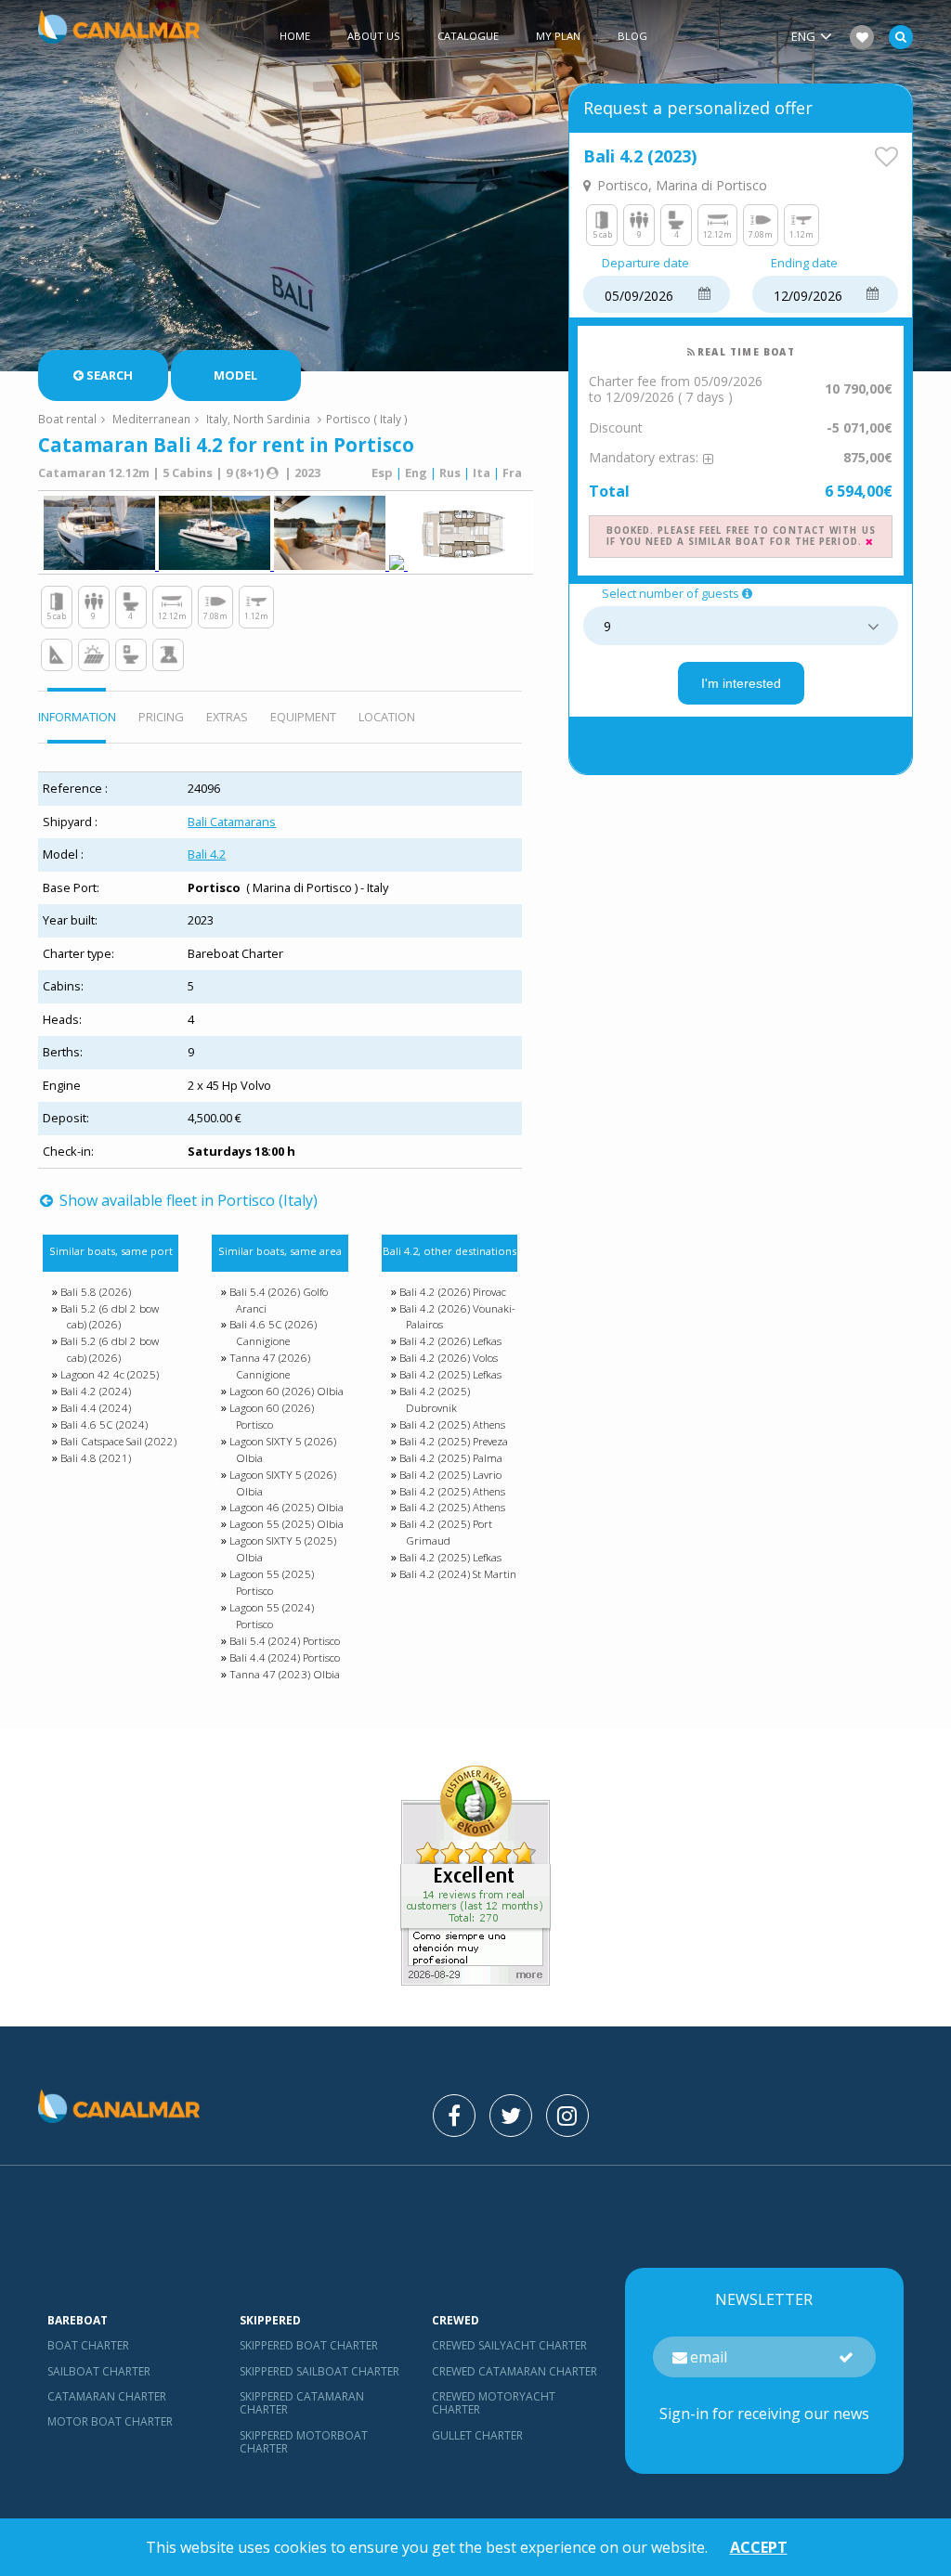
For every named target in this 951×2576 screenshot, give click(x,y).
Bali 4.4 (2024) (96, 1408)
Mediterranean (151, 419)
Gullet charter (477, 2435)
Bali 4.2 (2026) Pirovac (453, 1292)
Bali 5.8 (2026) (96, 1292)
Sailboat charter (99, 2371)
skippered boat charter (309, 2345)
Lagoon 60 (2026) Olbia (287, 1391)
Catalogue (468, 36)
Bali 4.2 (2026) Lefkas (450, 1341)
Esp (382, 472)
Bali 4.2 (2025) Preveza (454, 1441)
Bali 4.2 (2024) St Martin (458, 1574)
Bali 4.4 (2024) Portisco (285, 1657)
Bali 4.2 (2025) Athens (452, 1424)
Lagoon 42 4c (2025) (110, 1374)
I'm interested (741, 683)
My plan (558, 36)
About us (374, 36)
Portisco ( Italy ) (367, 419)
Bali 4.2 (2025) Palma (451, 1458)
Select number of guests (671, 594)
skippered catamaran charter (302, 2403)
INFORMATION (77, 717)
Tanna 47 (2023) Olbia (285, 1674)
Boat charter (88, 2345)
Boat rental (67, 419)
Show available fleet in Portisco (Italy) (187, 1200)
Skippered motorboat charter (304, 2442)
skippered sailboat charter (319, 2371)
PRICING (161, 717)
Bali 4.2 (207, 854)
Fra (512, 472)
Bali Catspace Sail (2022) (118, 1441)
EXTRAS (227, 717)
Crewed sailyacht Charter (509, 2345)
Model (235, 375)
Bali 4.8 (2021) (96, 1458)
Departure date (645, 264)
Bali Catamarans (232, 822)
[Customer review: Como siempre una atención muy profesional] (475, 1980)
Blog (632, 36)
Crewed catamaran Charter (515, 2371)
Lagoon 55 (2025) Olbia (287, 1524)
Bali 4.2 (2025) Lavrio (450, 1475)
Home (295, 36)
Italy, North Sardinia (258, 419)
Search (110, 375)
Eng (416, 472)
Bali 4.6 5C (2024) (104, 1424)
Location (387, 717)
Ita (482, 472)
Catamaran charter (107, 2396)
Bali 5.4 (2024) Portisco (285, 1641)
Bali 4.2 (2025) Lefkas (450, 1374)
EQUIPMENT (303, 717)
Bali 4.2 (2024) (96, 1391)
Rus (450, 472)
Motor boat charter (110, 2421)
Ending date (804, 264)
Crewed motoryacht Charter (494, 2403)
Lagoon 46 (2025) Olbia (287, 1507)
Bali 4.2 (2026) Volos (449, 1358)
